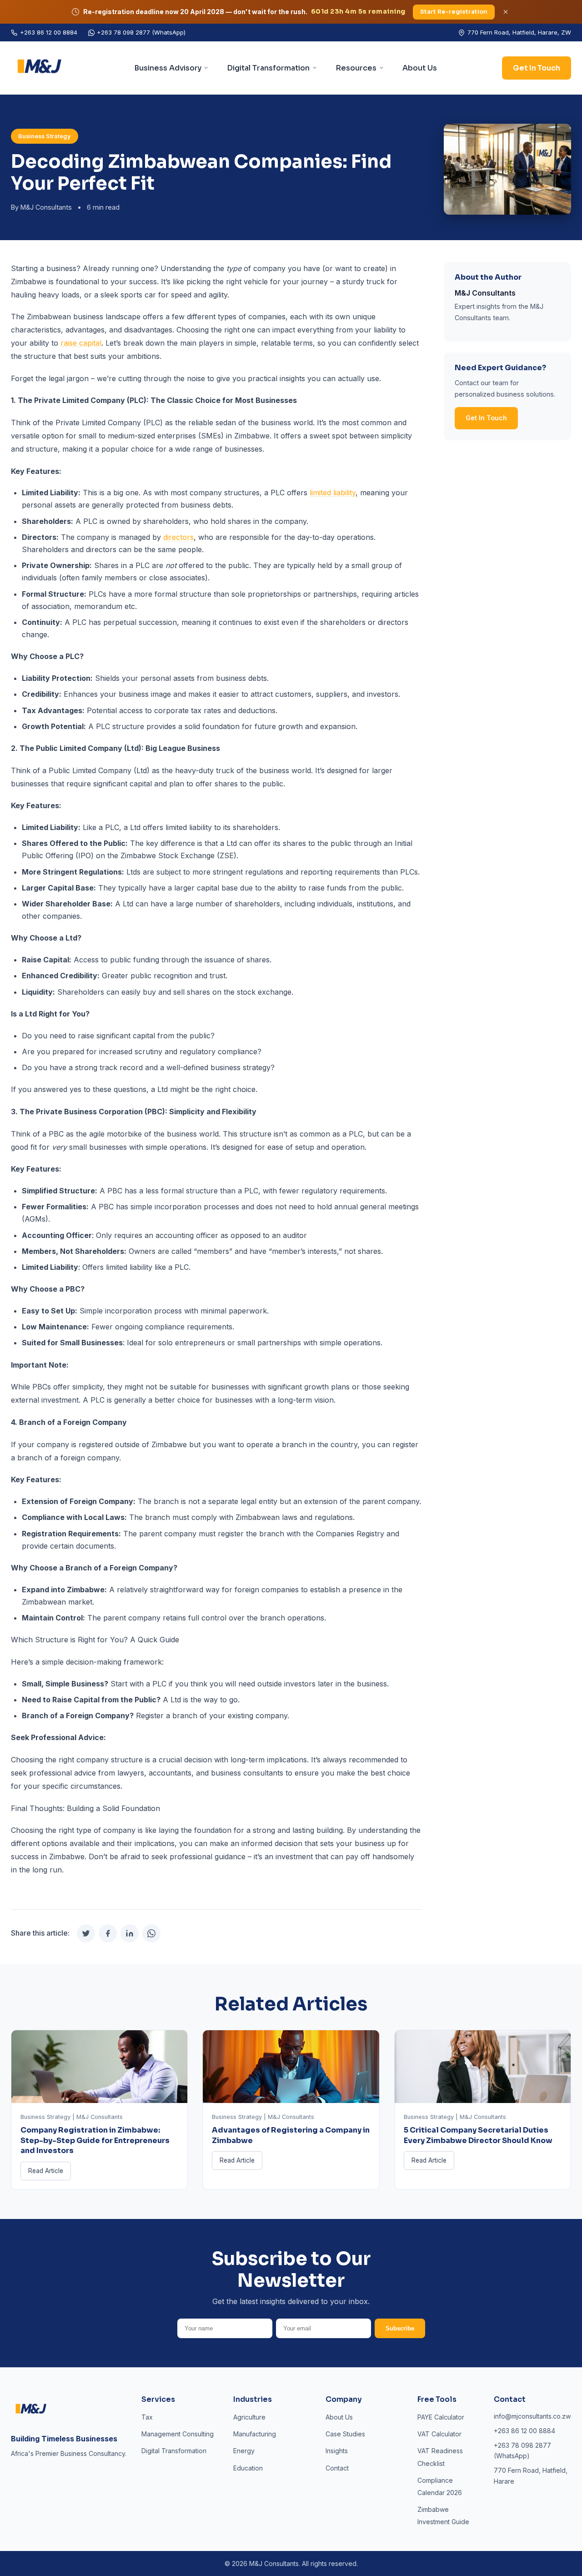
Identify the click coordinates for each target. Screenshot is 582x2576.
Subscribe (400, 2328)
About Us (420, 68)
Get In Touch (537, 68)
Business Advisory (168, 68)
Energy (244, 2451)
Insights (337, 2451)
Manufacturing (255, 2434)
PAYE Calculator (441, 2417)
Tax (147, 2417)
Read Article (46, 2171)
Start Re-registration (454, 12)
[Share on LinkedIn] (130, 1933)
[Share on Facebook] (108, 1933)
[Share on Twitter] (86, 1933)
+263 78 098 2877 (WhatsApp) (141, 32)
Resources (356, 68)
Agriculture (249, 2417)
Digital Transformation (268, 68)
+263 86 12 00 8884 (49, 32)
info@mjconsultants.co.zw (532, 2416)
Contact (337, 2468)
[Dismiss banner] (506, 12)
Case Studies (345, 2434)
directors (178, 537)
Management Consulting (178, 2434)
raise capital (81, 343)
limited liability (333, 493)
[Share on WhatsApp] (151, 1933)
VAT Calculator (439, 2434)
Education (248, 2468)
